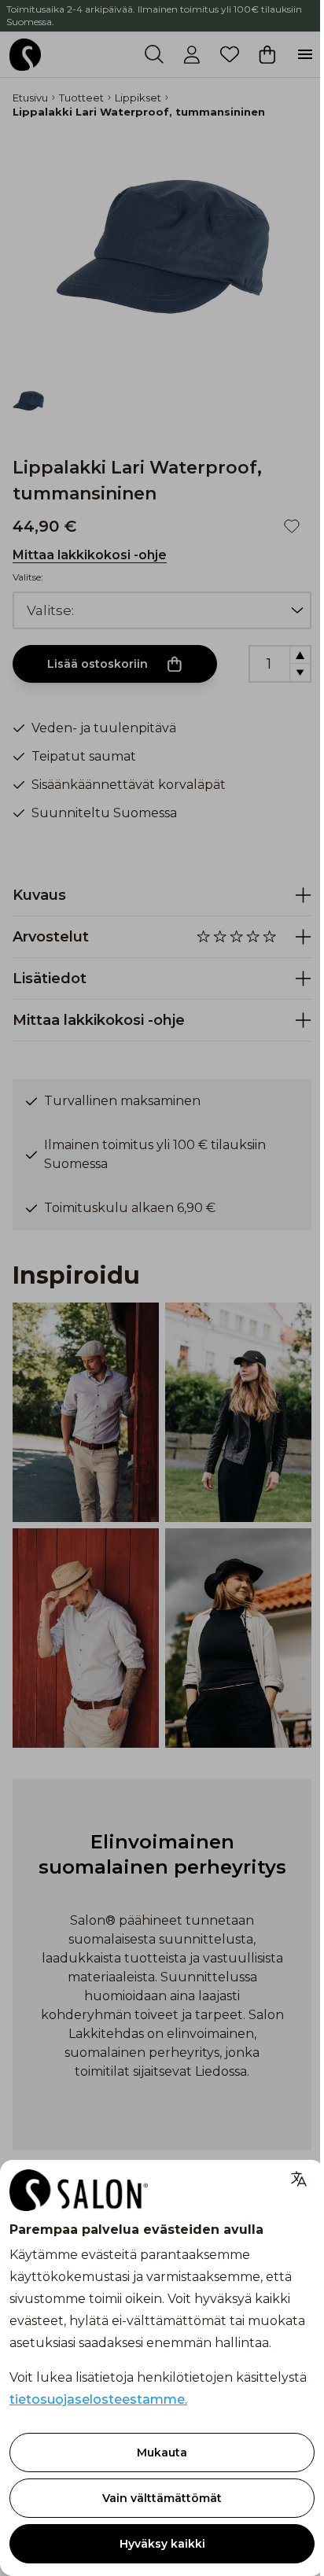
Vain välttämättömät (162, 2498)
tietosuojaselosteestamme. (98, 2399)
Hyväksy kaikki (162, 2544)
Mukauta (162, 2453)
